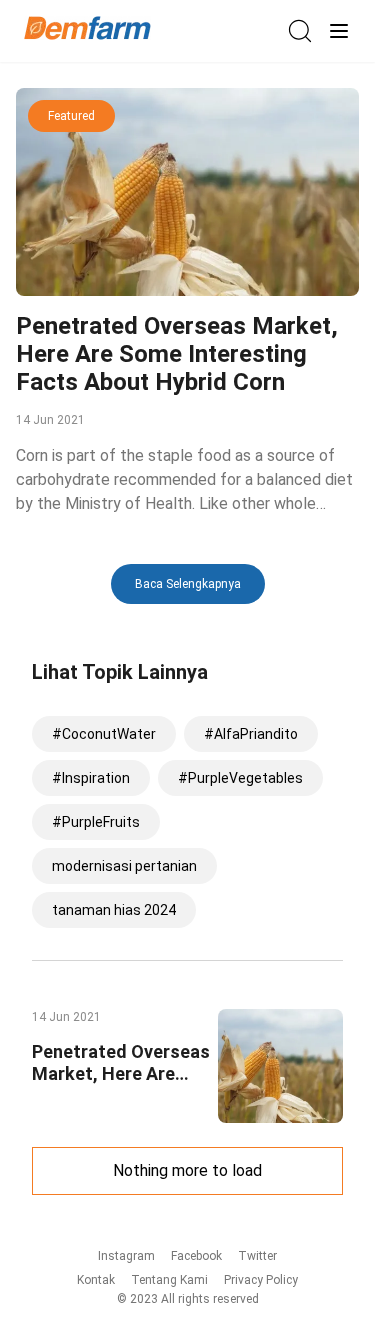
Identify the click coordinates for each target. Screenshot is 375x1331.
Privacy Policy (261, 1280)
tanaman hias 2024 (114, 910)
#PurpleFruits (96, 822)
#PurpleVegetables (240, 778)
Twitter (257, 1256)
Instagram (126, 1256)
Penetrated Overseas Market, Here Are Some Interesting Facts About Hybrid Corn (177, 354)
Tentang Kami (169, 1280)
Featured (71, 116)
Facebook (196, 1256)
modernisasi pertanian (124, 866)
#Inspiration (91, 778)
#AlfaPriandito (251, 734)
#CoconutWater (104, 734)
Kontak (96, 1280)
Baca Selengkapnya (188, 584)
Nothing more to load (187, 1170)
